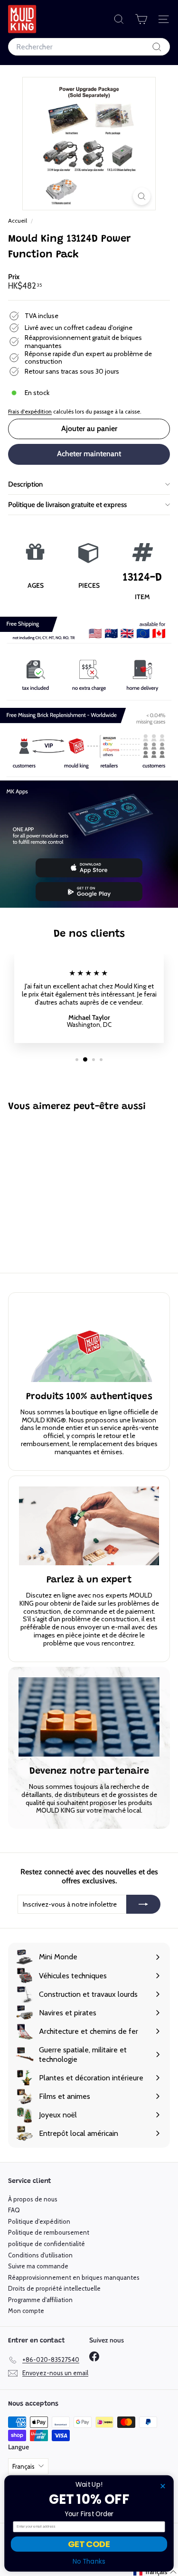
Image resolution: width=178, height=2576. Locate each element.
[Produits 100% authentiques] (89, 1343)
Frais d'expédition (30, 412)
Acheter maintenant (89, 454)
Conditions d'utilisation (40, 2255)
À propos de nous (33, 2199)
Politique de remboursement (49, 2232)
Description (25, 484)
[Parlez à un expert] (89, 1526)
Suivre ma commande (38, 2266)
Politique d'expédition (39, 2221)
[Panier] (141, 19)
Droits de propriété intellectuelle (54, 2288)
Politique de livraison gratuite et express (67, 505)
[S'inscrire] (143, 1904)
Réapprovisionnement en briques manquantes (74, 2277)
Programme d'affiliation (40, 2300)
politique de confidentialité (47, 2244)
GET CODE (89, 2544)
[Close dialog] (163, 2486)
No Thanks (89, 2562)
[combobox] (89, 47)
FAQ (14, 2210)
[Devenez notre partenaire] (89, 1717)
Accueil (18, 221)
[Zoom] (142, 196)
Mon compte (26, 2311)
